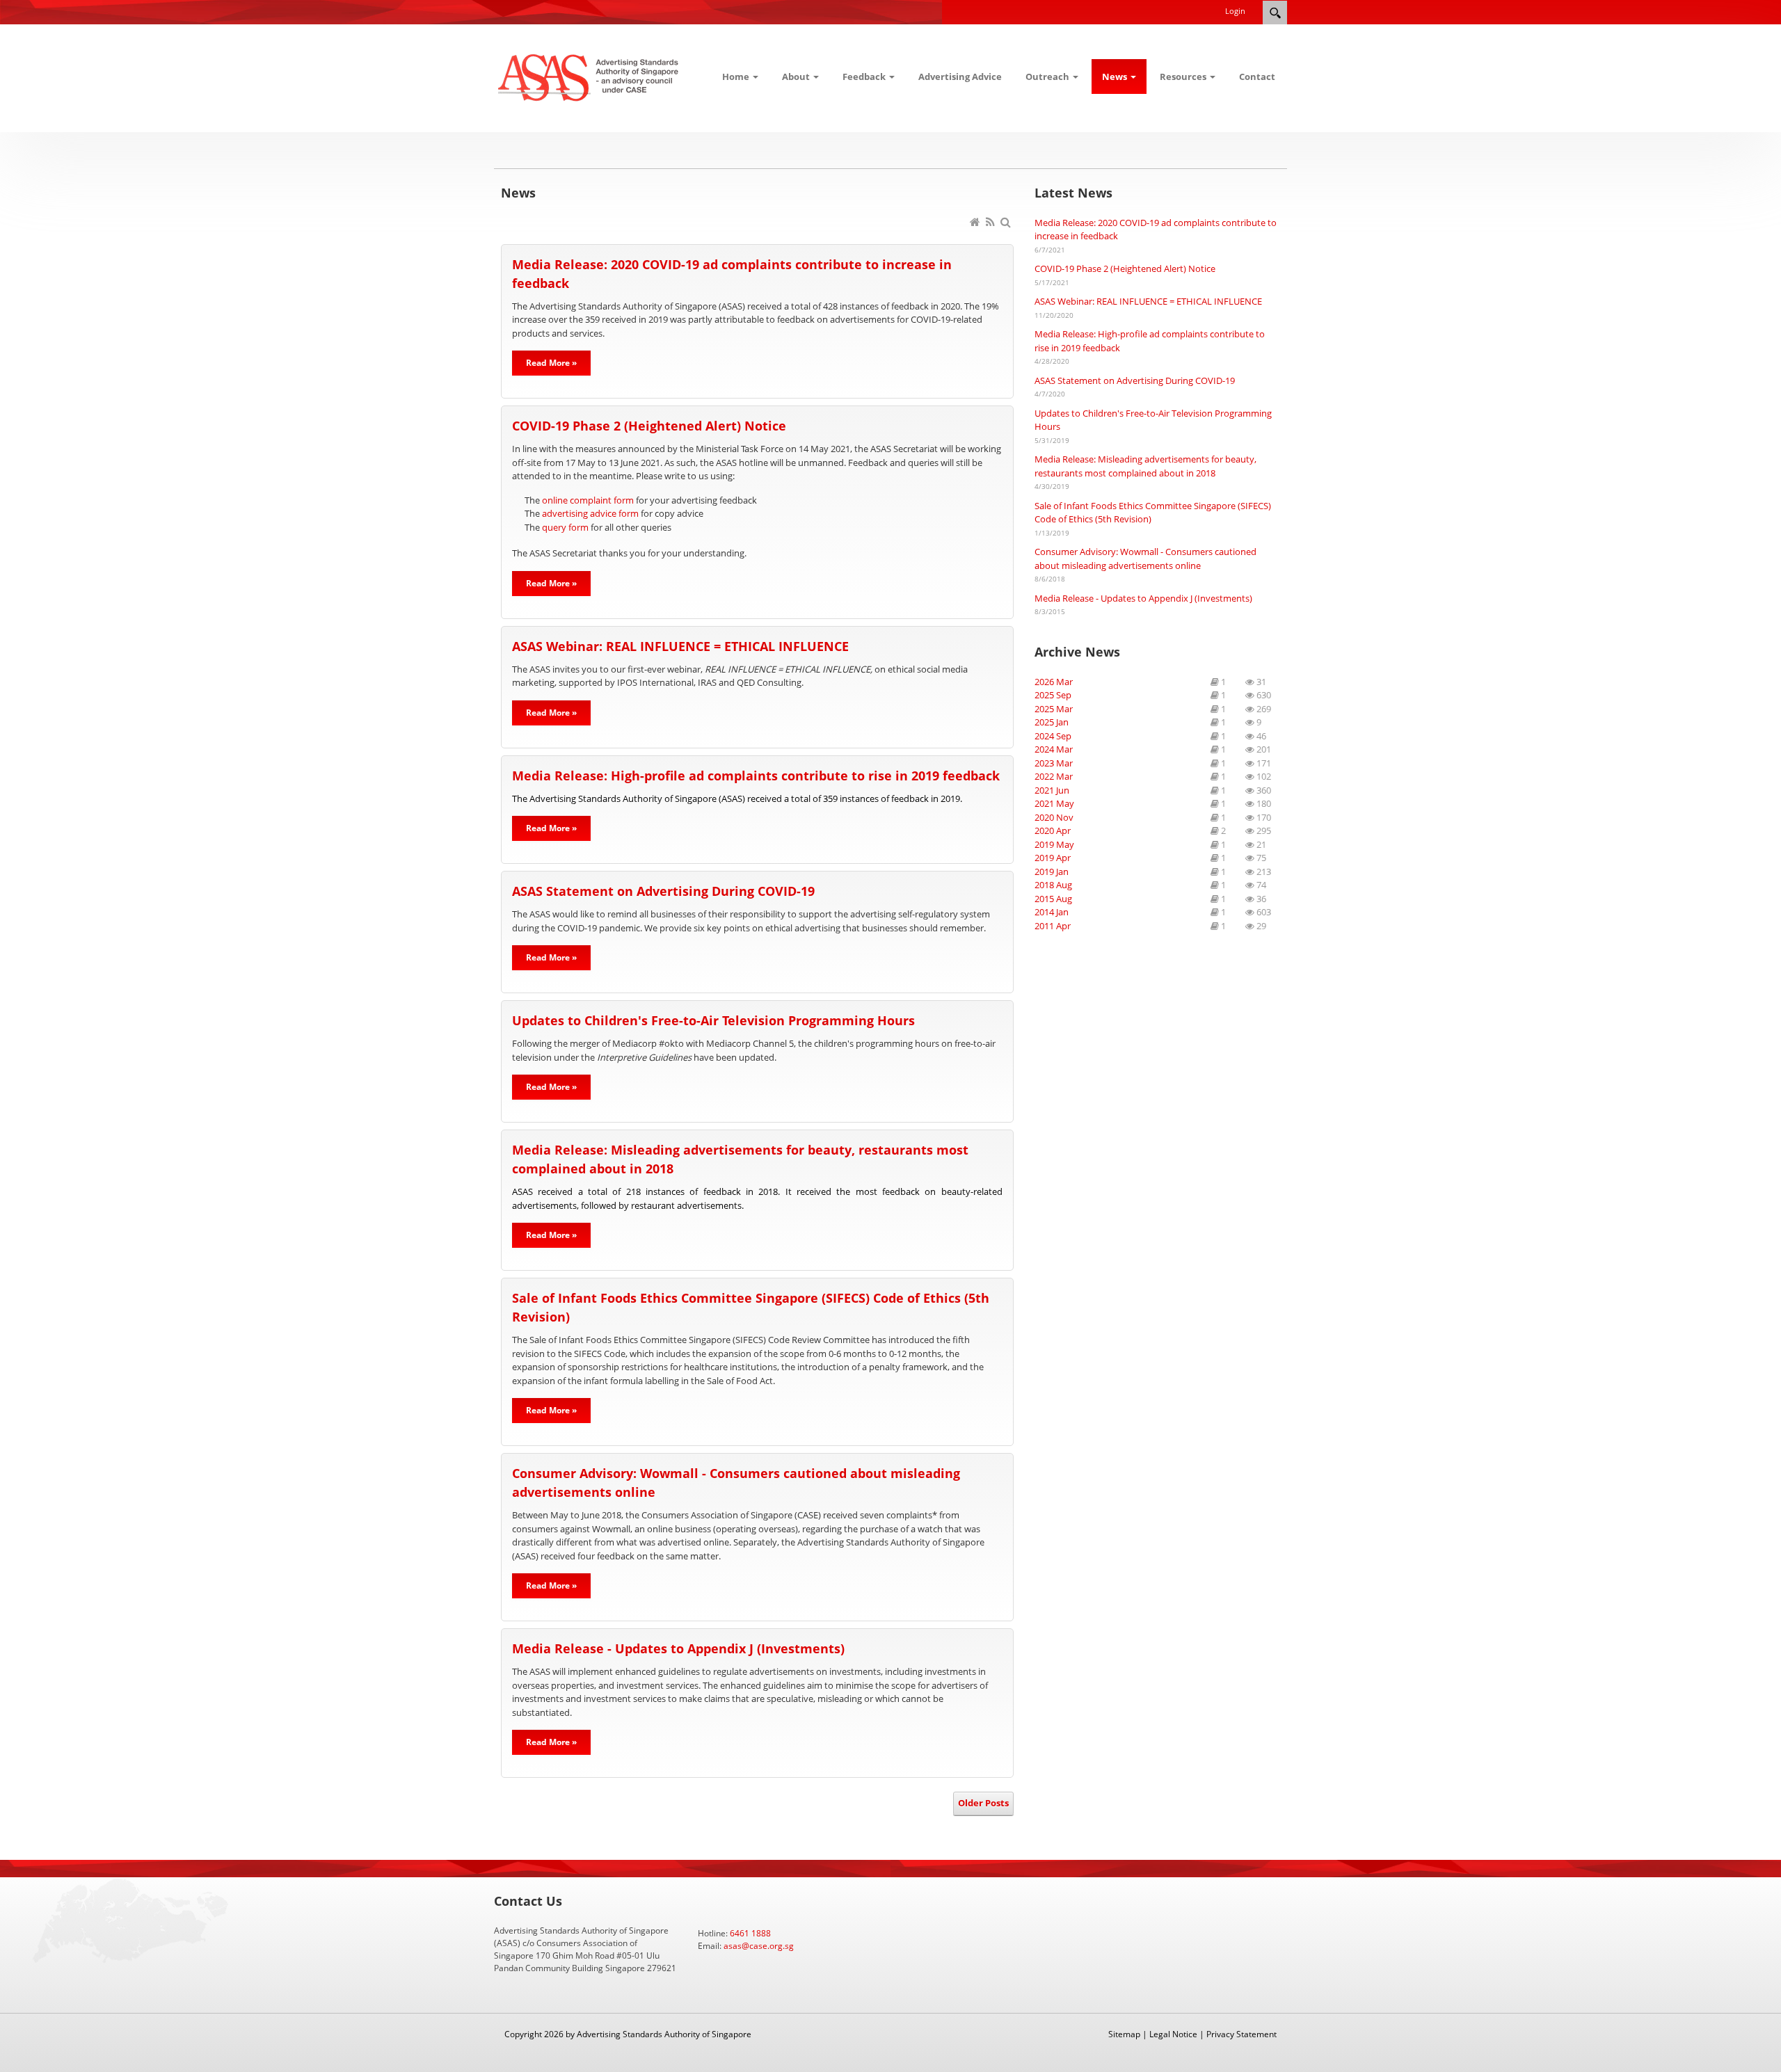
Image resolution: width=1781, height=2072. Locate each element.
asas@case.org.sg (759, 1946)
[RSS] (992, 223)
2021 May (1054, 803)
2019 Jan (1052, 872)
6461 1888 (750, 1933)
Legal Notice (1173, 2034)
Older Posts (983, 1803)
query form (565, 527)
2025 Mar (1054, 709)
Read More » (551, 363)
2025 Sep (1053, 695)
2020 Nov (1054, 817)
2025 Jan (1052, 722)
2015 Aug (1053, 899)
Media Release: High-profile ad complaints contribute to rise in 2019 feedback (756, 776)
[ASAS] (590, 77)
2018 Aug (1053, 885)
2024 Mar (1054, 749)
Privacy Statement (1241, 2034)
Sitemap (1124, 2034)
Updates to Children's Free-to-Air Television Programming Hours (713, 1020)
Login (1235, 11)
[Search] (1007, 223)
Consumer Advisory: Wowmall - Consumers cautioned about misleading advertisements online (1145, 559)
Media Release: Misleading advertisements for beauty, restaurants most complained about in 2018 (1145, 466)
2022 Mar (1054, 776)
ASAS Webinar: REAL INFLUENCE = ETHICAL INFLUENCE (680, 646)
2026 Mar (1054, 682)
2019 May (1054, 844)
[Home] (976, 223)
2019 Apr (1053, 858)
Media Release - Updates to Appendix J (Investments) (678, 1648)
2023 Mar (1054, 763)
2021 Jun (1052, 790)
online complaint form (588, 500)
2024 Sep (1053, 736)
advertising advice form (590, 513)
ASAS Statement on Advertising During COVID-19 (663, 891)
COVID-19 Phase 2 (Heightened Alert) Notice (649, 426)
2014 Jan (1052, 912)
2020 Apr (1053, 830)
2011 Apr (1053, 926)
